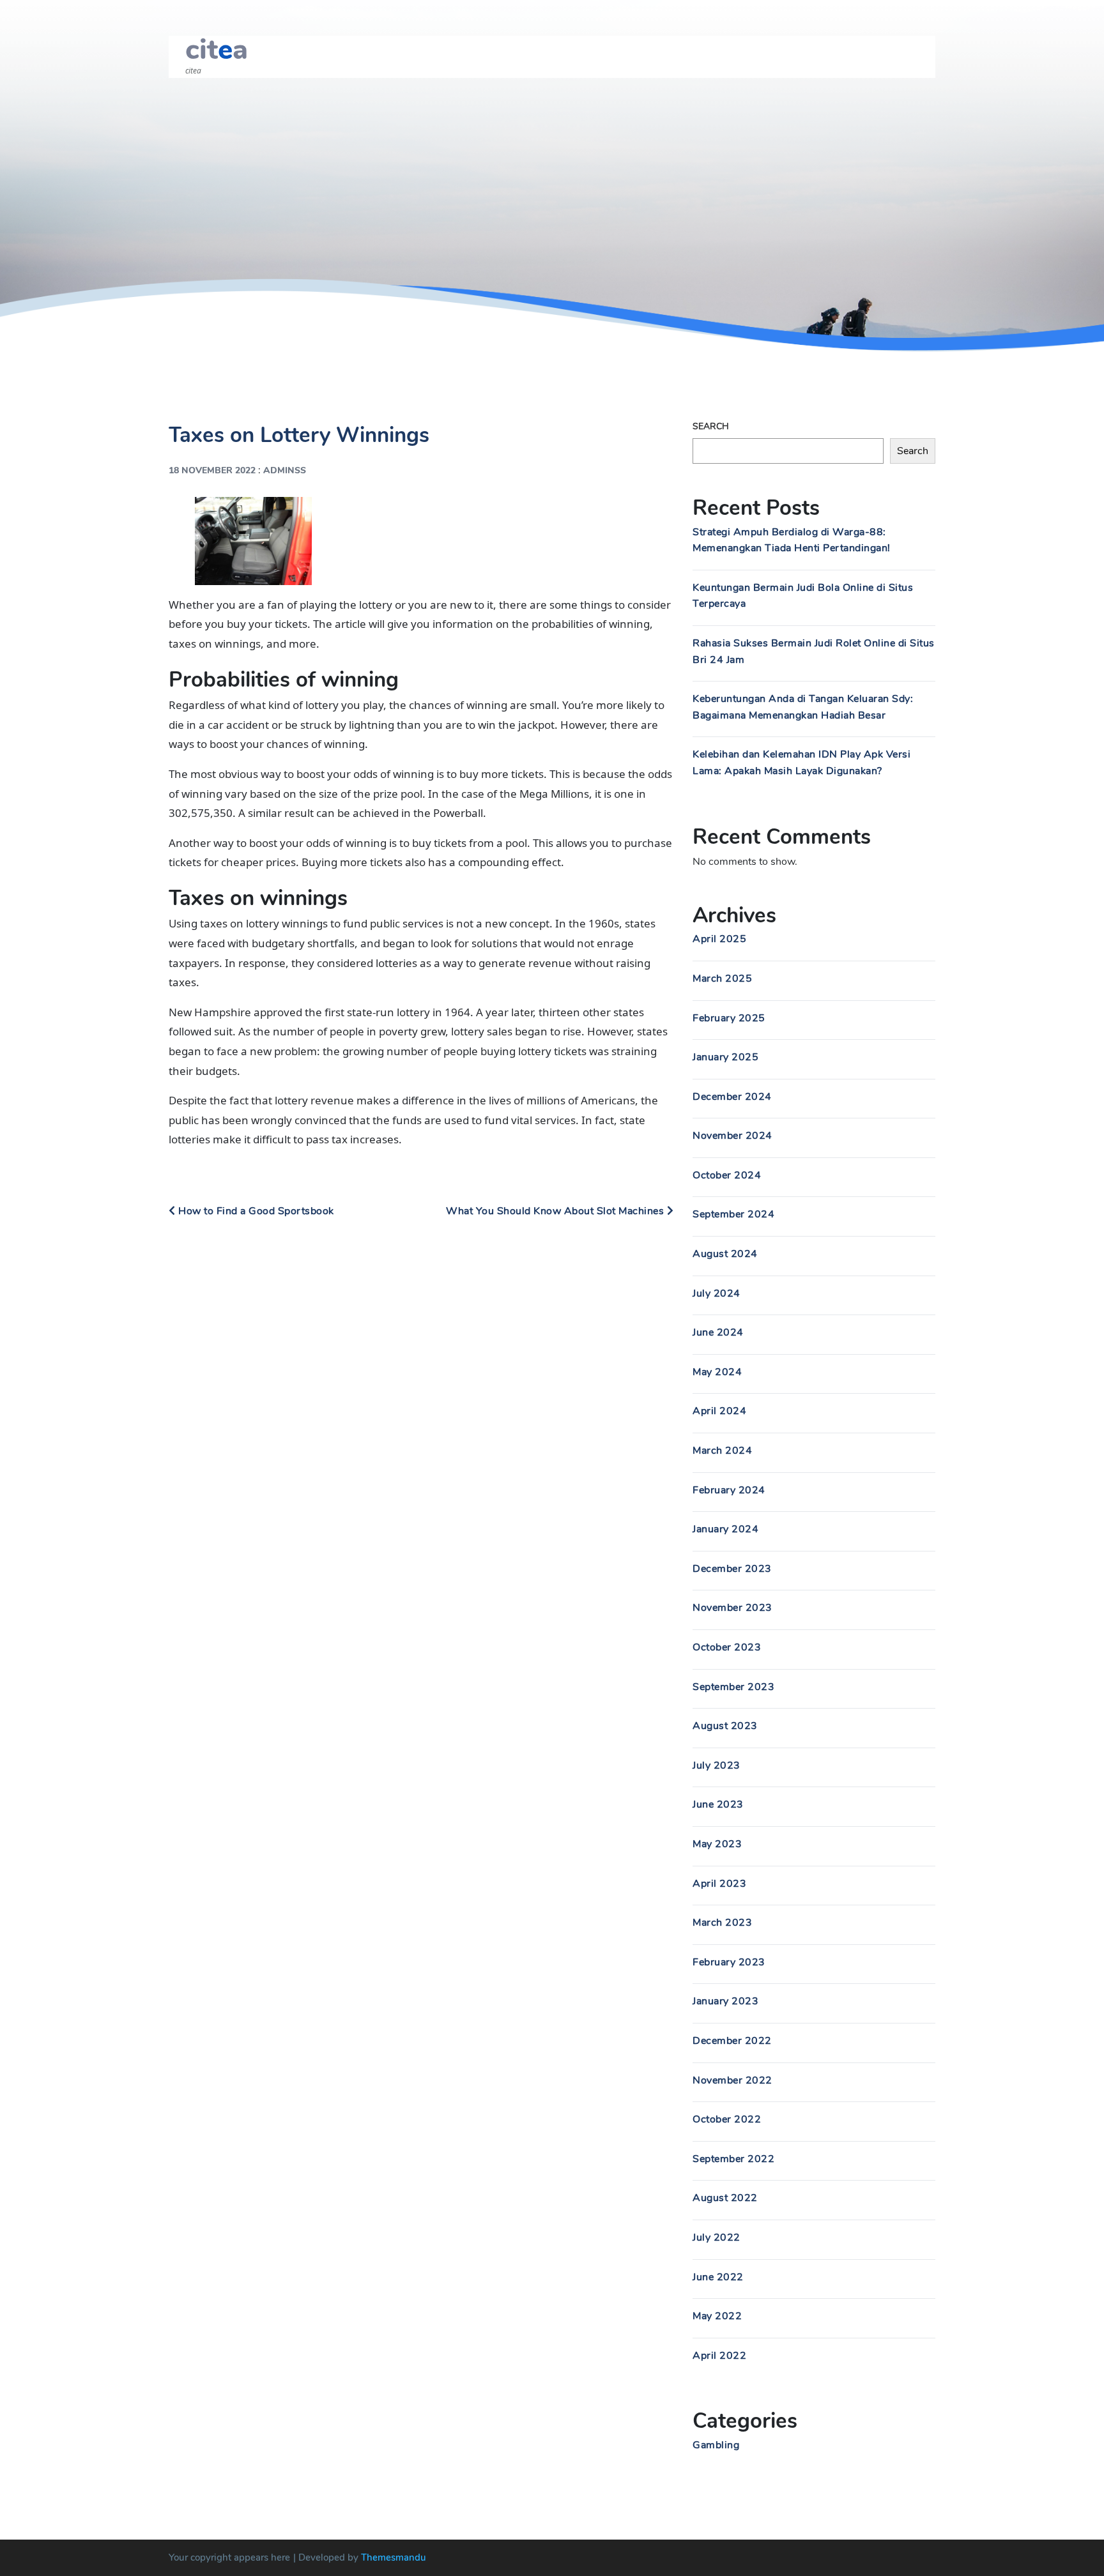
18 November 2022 (212, 470)
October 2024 (727, 1175)
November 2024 (732, 1136)
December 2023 (732, 1569)
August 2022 (725, 2198)
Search (711, 426)
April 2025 (719, 939)
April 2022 (719, 2356)
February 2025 (729, 1018)
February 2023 (729, 1962)
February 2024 (729, 1490)
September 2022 (733, 2159)
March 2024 (722, 1451)
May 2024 (717, 1372)
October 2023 (727, 1647)
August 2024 (725, 1254)
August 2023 (725, 1726)
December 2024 (732, 1097)
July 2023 (717, 1765)
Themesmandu (394, 2557)
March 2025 (722, 979)
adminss (285, 470)
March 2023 (722, 1923)
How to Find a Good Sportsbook (255, 1211)
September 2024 (733, 1214)
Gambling (716, 2445)
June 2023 (718, 1804)
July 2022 (717, 2237)
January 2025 (725, 1057)
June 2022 (718, 2277)
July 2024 (717, 1293)
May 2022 (717, 2316)
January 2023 (725, 2001)
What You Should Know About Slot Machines (556, 1211)
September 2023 (733, 1687)
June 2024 (718, 1332)
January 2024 (725, 1529)
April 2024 (719, 1411)
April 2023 (719, 1884)
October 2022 (727, 2119)
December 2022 (732, 2041)
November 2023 (732, 1608)
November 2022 (732, 2080)
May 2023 (717, 1844)
